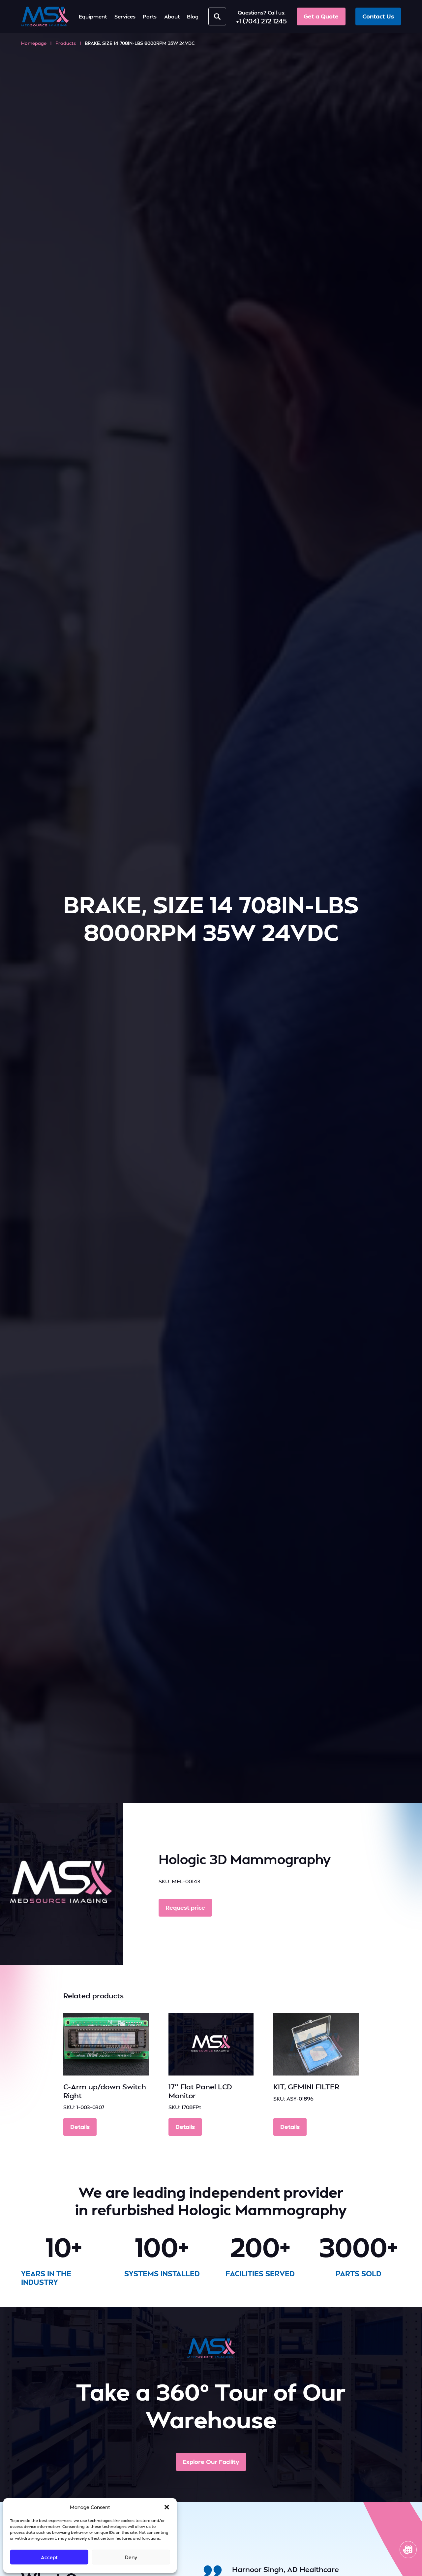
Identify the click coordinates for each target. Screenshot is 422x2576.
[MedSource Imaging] (45, 16)
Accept (49, 2557)
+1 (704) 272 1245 (261, 21)
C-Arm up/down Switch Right (105, 2091)
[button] (167, 2507)
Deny (131, 2557)
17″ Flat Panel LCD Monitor (200, 2091)
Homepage (34, 43)
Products (66, 43)
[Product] (106, 2044)
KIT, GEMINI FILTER (306, 2086)
